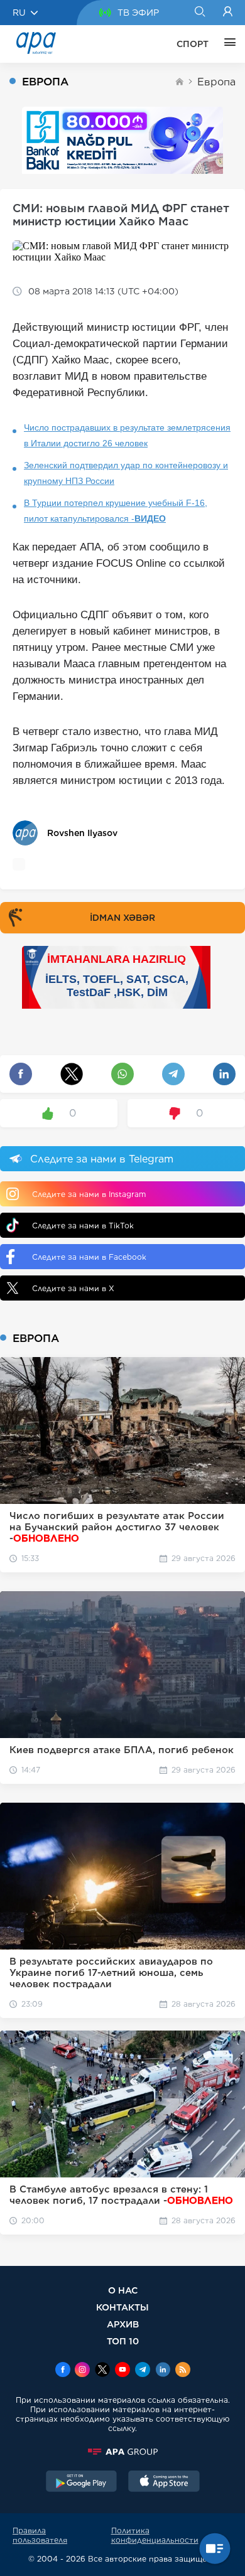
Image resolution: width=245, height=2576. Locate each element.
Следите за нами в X (73, 1288)
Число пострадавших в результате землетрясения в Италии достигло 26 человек (127, 435)
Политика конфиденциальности (155, 2535)
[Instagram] (82, 2371)
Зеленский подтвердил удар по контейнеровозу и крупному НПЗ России (126, 473)
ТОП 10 (123, 2341)
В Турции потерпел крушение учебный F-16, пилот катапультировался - (116, 511)
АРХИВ (123, 2324)
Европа (216, 82)
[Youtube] (122, 2371)
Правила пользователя (40, 2535)
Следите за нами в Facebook (89, 1257)
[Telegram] (143, 2371)
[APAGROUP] (122, 2452)
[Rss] (183, 2371)
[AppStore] (164, 2482)
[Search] (199, 13)
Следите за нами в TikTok (83, 1226)
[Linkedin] (163, 2371)
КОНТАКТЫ (122, 2307)
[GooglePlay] (82, 2482)
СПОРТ (193, 44)
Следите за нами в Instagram (89, 1194)
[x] (102, 2371)
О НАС (123, 2290)
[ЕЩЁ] (227, 44)
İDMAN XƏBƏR (122, 918)
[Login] (228, 13)
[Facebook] (63, 2371)
